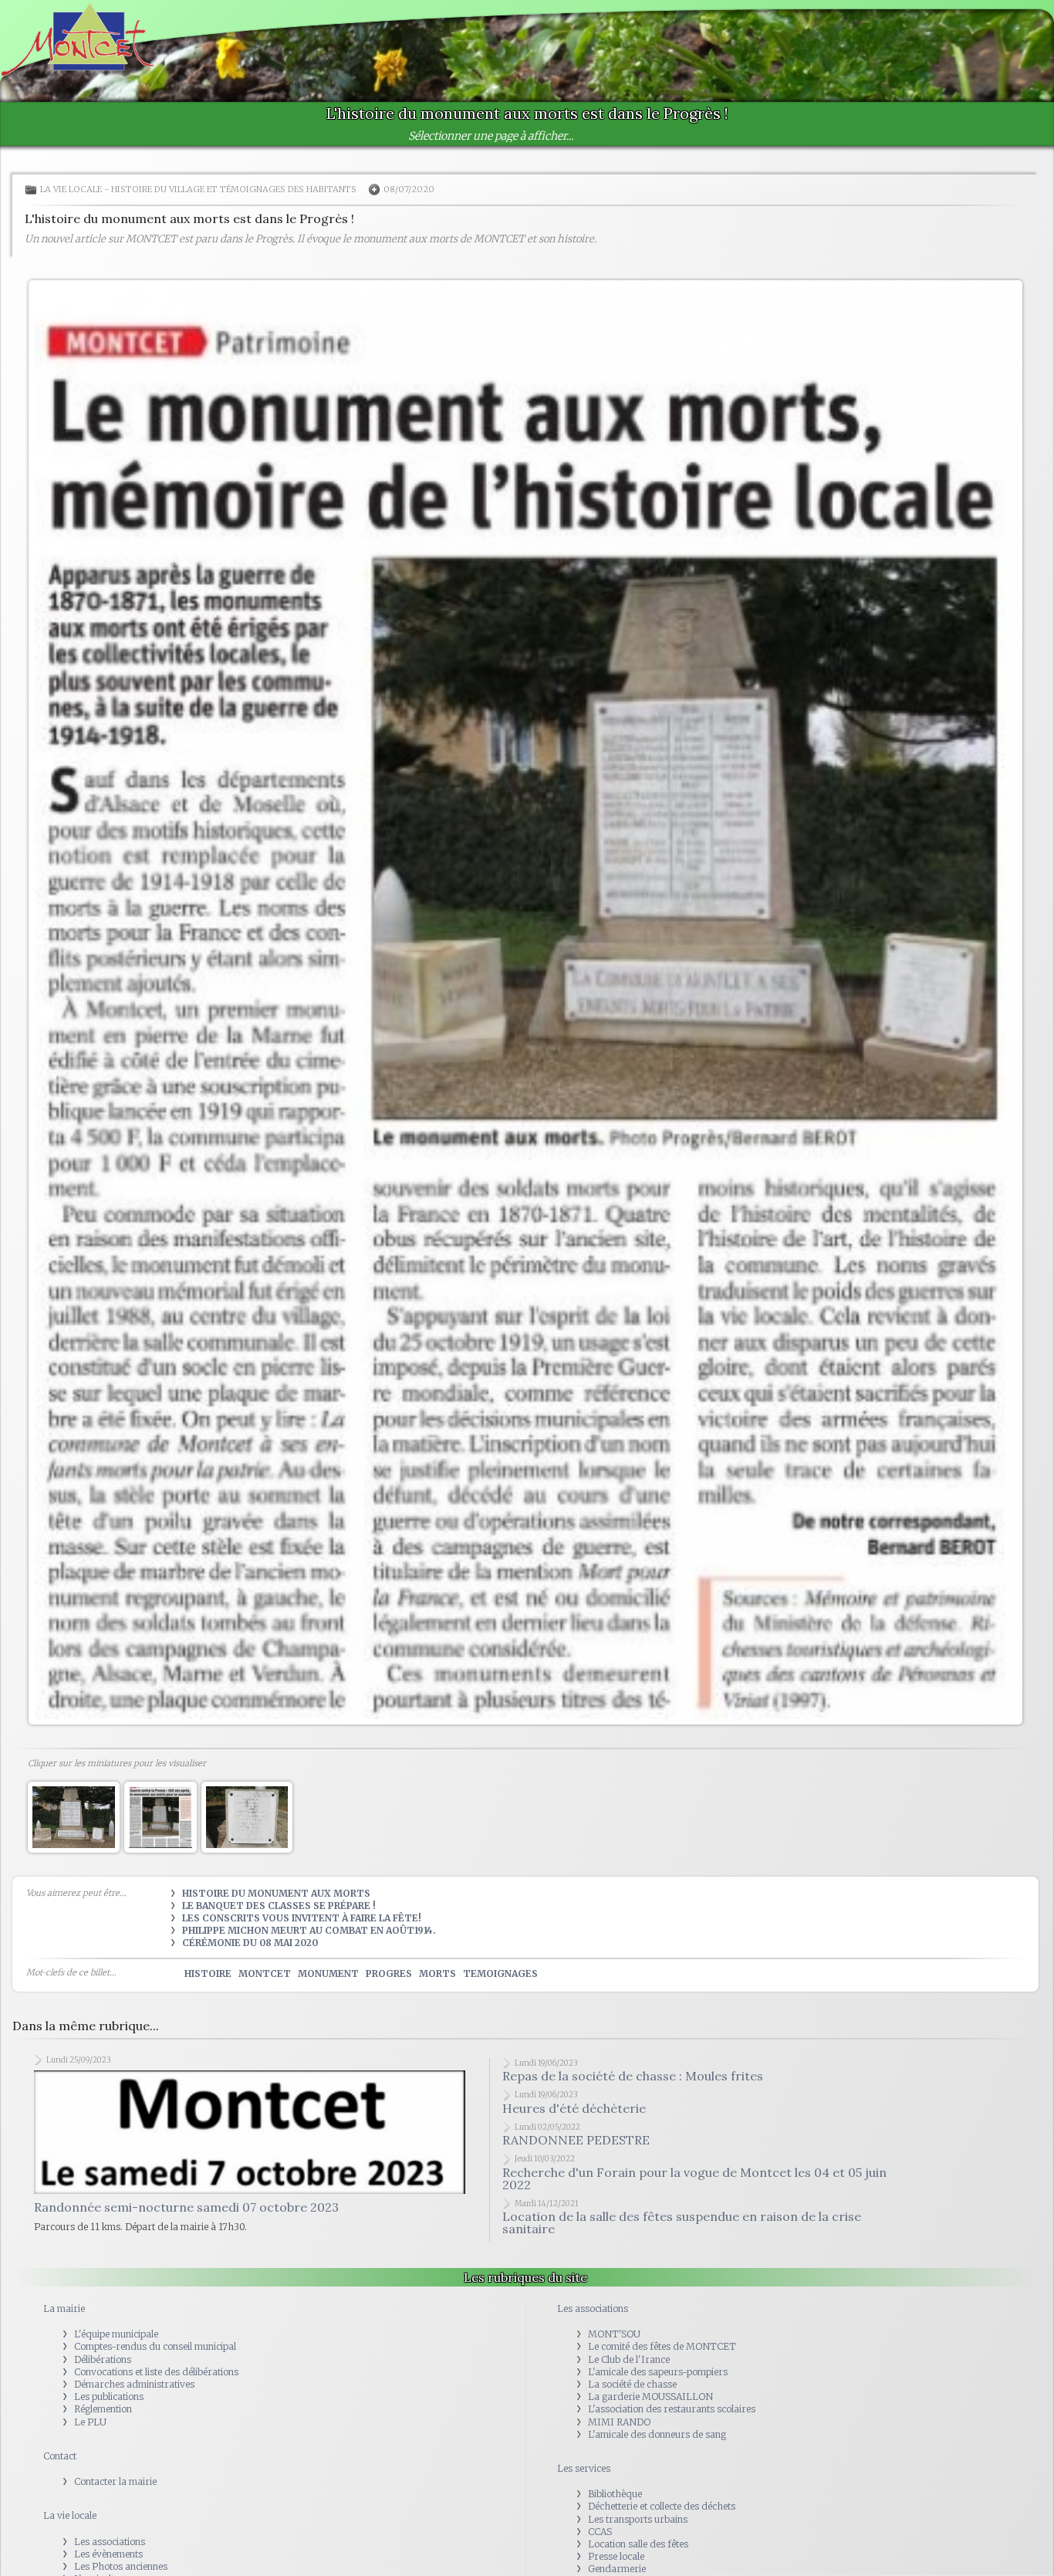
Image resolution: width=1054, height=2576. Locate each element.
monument (328, 1973)
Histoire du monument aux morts (276, 1893)
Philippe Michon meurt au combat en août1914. (309, 1930)
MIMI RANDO (619, 2421)
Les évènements (108, 2554)
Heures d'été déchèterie (574, 2108)
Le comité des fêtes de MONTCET (662, 2346)
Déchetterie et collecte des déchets (662, 2506)
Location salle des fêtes (638, 2544)
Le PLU (90, 2421)
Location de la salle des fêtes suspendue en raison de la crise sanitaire (682, 2222)
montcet (265, 1973)
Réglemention (103, 2409)
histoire (208, 1973)
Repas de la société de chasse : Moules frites (633, 2076)
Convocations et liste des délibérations (156, 2372)
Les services (584, 2468)
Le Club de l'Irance (629, 2359)
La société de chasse (632, 2384)
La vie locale (71, 189)
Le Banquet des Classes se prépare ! (279, 1906)
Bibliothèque (615, 2494)
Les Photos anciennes (121, 2566)
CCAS (600, 2532)
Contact (60, 2456)
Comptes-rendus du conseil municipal (155, 2346)
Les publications (109, 2397)
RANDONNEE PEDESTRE (576, 2140)
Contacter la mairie (115, 2481)
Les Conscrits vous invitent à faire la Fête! (302, 1918)
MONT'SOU (614, 2334)
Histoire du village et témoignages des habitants (234, 189)
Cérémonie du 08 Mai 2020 (250, 1943)
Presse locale (616, 2556)
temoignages (500, 1973)
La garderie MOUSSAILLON (650, 2397)
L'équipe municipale (116, 2334)
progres (389, 1973)
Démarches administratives (134, 2384)
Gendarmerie (617, 2569)
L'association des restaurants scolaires (672, 2409)
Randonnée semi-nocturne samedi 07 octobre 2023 (186, 2145)
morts (437, 1973)
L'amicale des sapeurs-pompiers (658, 2372)
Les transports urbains (638, 2518)
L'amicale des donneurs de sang (657, 2434)
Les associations (110, 2541)
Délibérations (103, 2359)
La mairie (64, 2309)
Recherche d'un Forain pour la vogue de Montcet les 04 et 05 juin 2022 (694, 2178)
